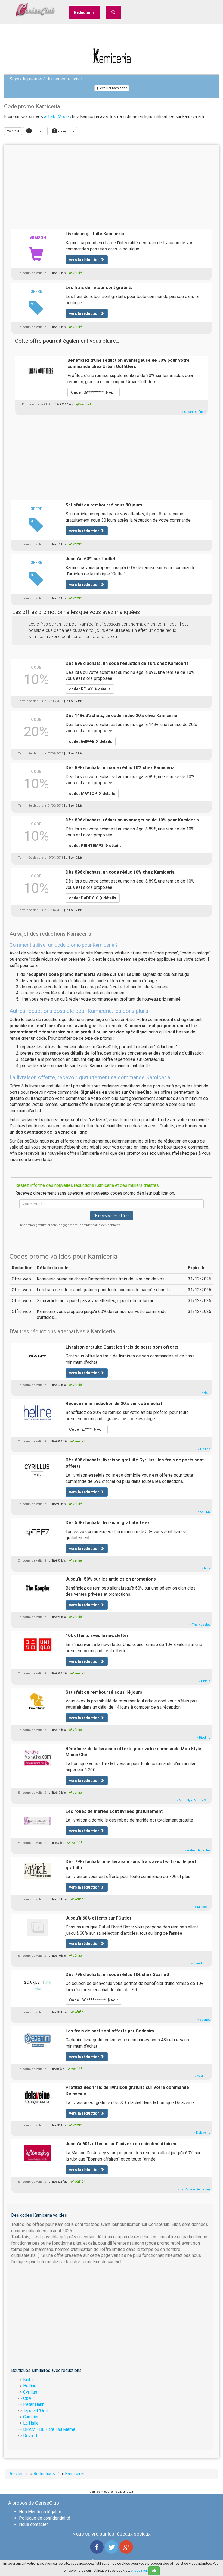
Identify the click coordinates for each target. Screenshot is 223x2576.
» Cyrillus (204, 1512)
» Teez (206, 1568)
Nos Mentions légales (40, 2512)
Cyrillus (30, 2392)
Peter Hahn (34, 2404)
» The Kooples (200, 1625)
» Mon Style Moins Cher (194, 1800)
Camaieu (31, 2417)
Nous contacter (33, 2524)
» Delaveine (202, 2133)
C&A (27, 2398)
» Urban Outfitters (194, 412)
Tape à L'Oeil (35, 2411)
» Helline (204, 1449)
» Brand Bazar (201, 1963)
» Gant (206, 1393)
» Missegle (203, 1907)
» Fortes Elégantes (197, 1850)
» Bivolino (204, 1738)
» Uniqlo (205, 1681)
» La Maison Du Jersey (194, 2189)
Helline (30, 2386)
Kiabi (28, 2380)
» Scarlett (204, 2020)
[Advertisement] (112, 186)
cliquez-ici (139, 2570)
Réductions (84, 12)
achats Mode (56, 117)
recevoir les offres (113, 1216)
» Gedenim (203, 2076)
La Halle (31, 2423)
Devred (30, 2436)
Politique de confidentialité (45, 2518)
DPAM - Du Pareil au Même (49, 2429)
